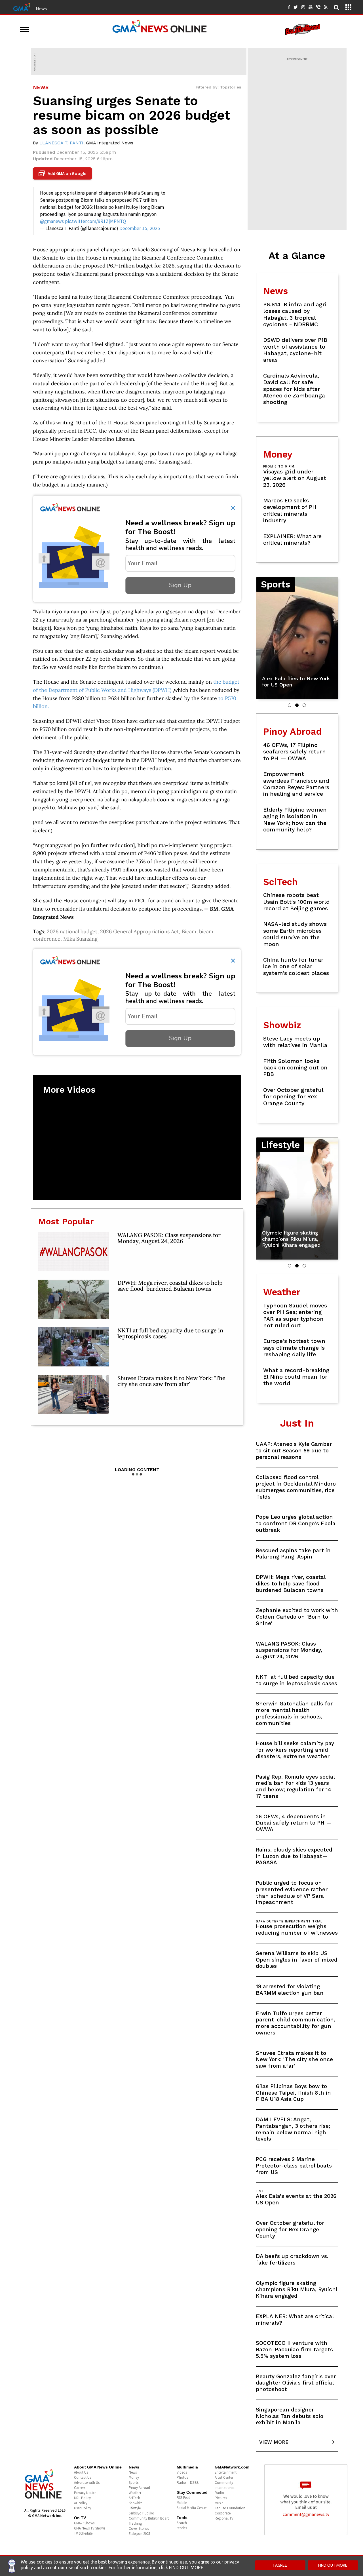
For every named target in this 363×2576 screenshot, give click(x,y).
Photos (182, 2477)
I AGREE (280, 2565)
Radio (219, 2493)
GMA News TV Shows (90, 2528)
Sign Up (180, 585)
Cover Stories (139, 2528)
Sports (134, 2483)
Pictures (221, 2498)
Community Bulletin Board (149, 2518)
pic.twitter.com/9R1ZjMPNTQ (95, 221)
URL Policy (82, 2498)
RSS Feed (183, 2498)
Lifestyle (135, 2508)
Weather (135, 2493)
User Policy (83, 2508)
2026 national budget (72, 931)
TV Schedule (83, 2533)
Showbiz (135, 2503)
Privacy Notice (85, 2493)
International (225, 2488)
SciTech (134, 2498)
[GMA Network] (22, 7)
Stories (182, 2528)
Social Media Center (192, 2508)
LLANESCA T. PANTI (61, 143)
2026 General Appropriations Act (140, 931)
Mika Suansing (80, 939)
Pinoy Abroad (139, 2488)
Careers (80, 2488)
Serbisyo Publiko (142, 2513)
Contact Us (83, 2477)
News (41, 9)
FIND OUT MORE (333, 2565)
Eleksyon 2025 (139, 2534)
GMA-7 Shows (84, 2523)
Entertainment (226, 2472)
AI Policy (81, 2503)
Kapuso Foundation (230, 2508)
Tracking (135, 2523)
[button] (290, 705)
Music (219, 2503)
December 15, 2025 (140, 228)
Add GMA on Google (63, 174)
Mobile (182, 2503)
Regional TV (224, 2518)
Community (224, 2483)
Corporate (223, 2513)
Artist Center (224, 2477)
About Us (81, 2472)
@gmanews (52, 221)
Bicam (189, 931)
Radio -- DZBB (188, 2483)
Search (182, 2523)
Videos (182, 2472)
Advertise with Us (87, 2483)
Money (134, 2477)
